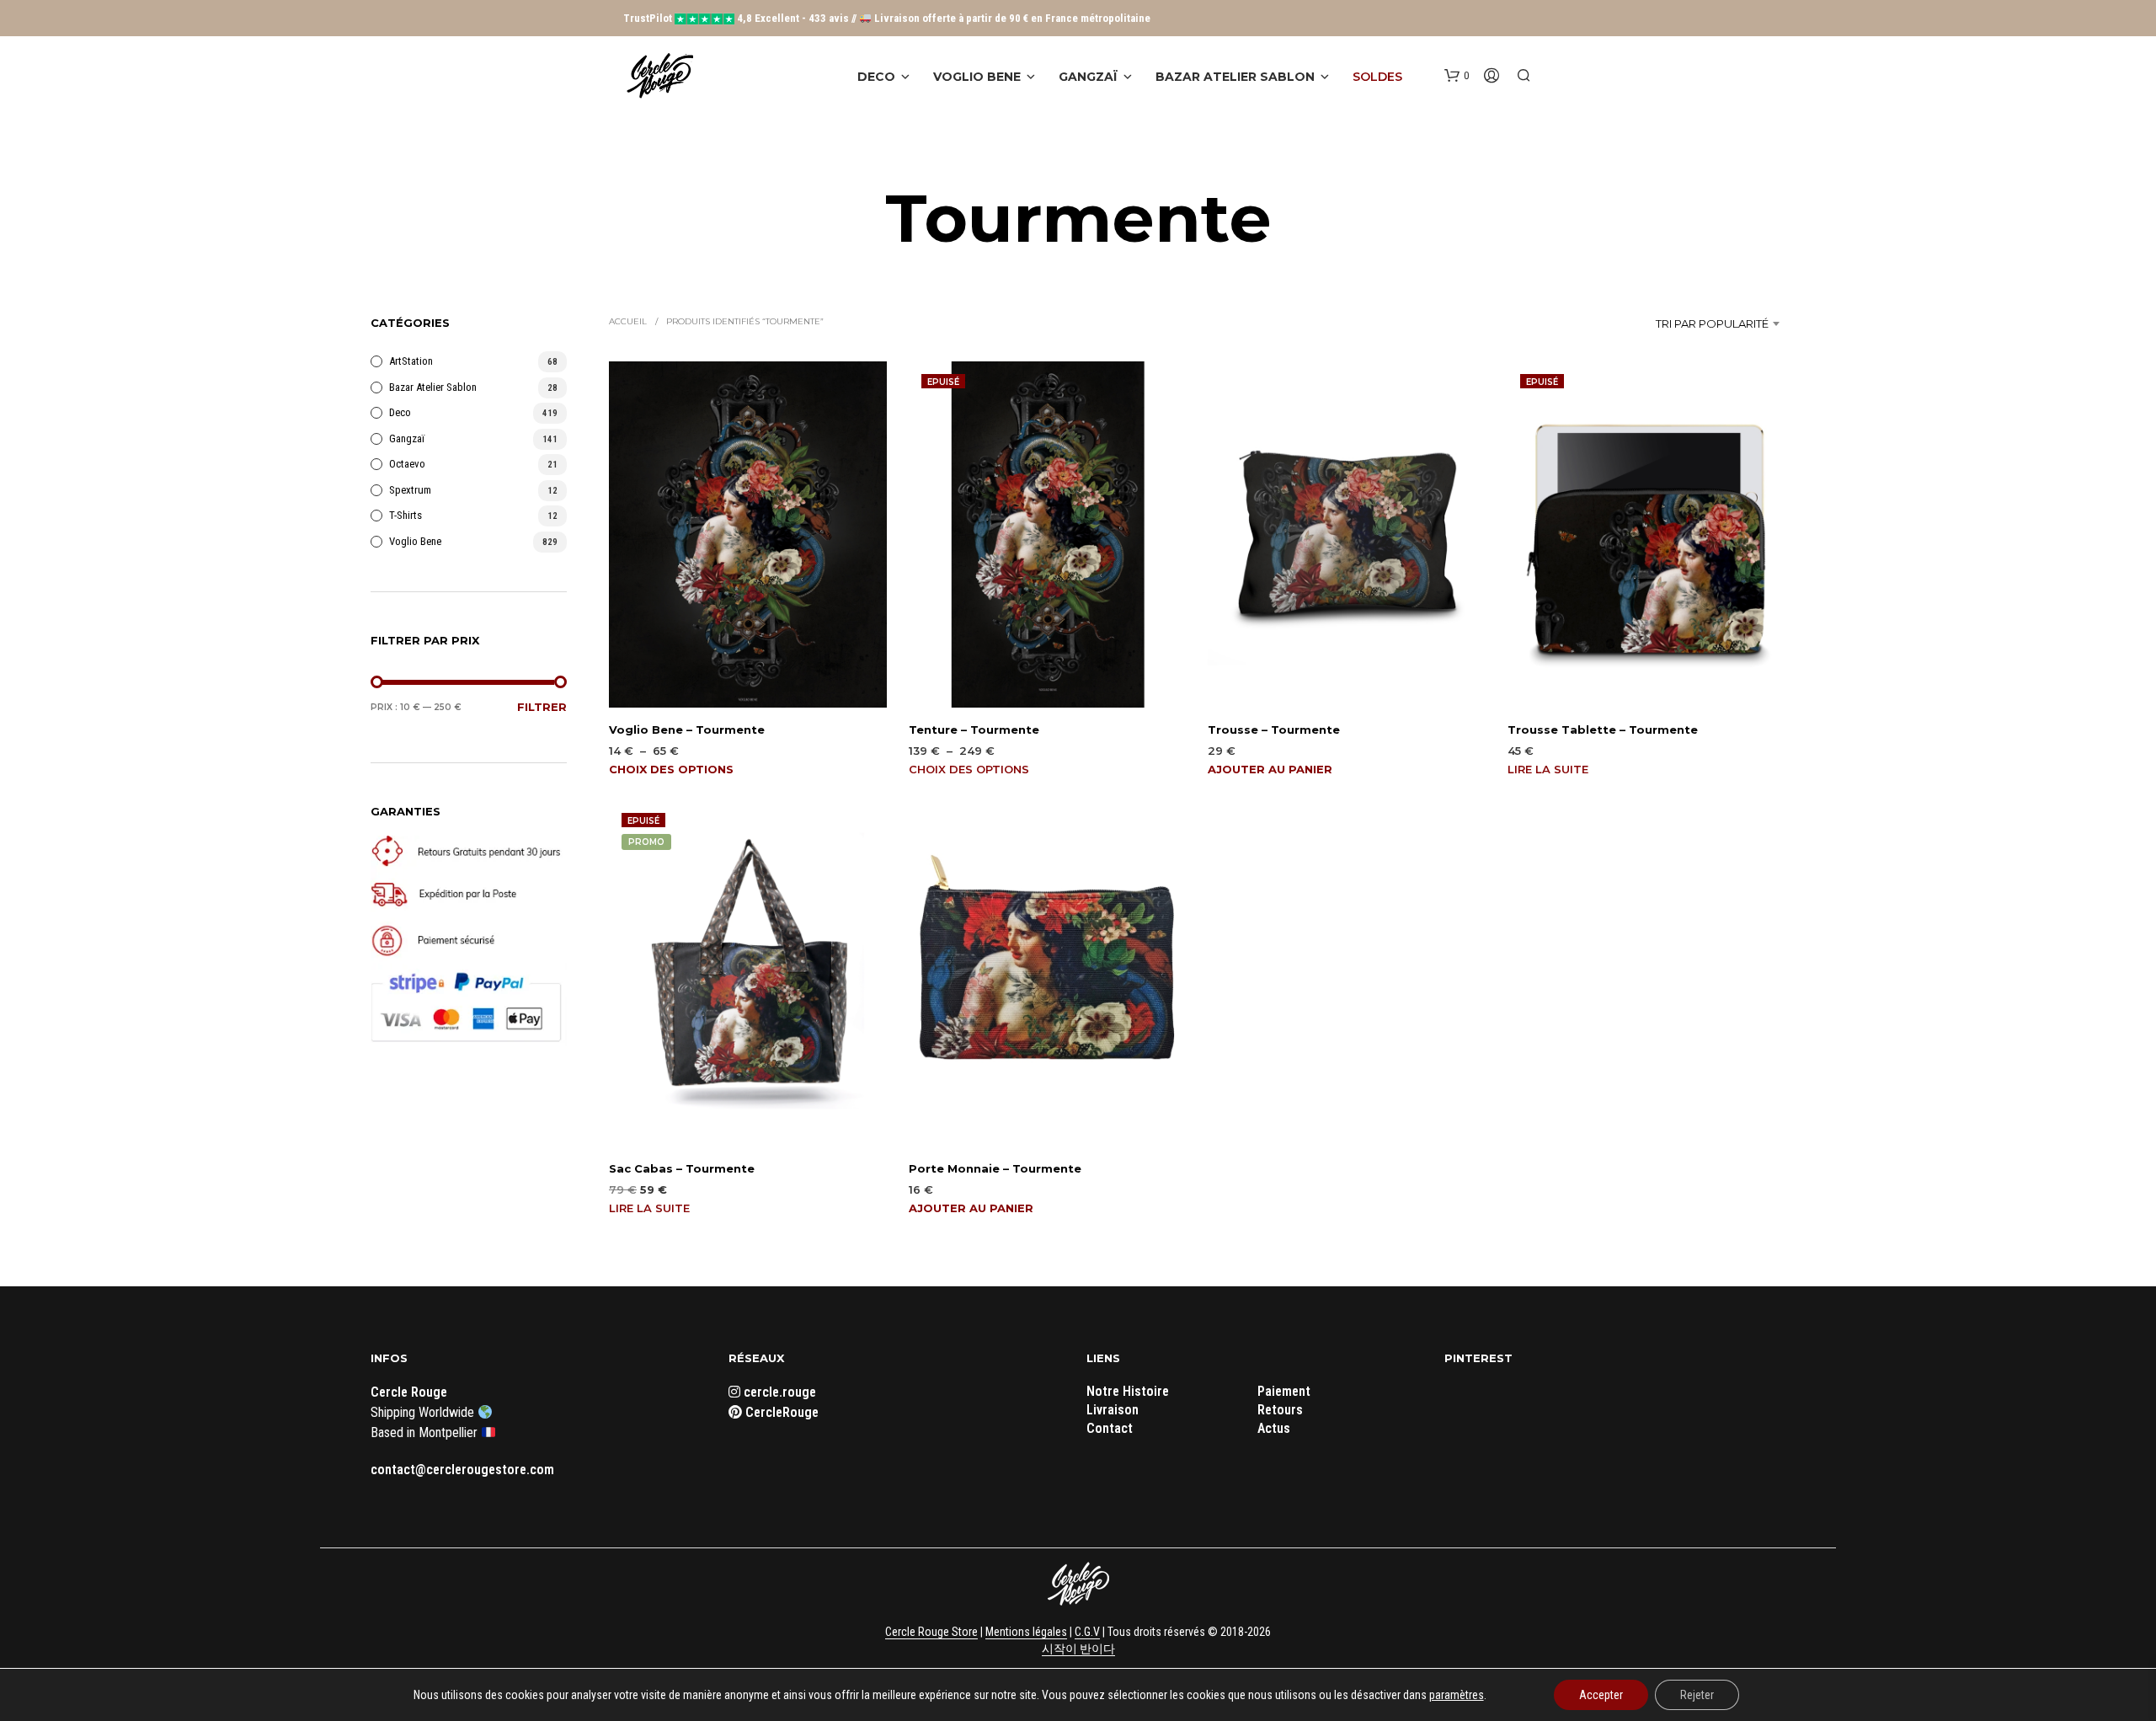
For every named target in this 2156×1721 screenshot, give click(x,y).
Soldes (1377, 77)
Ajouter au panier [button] (1270, 769)
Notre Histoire (1128, 1391)
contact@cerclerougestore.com (462, 1470)
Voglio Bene (977, 77)
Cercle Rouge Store (931, 1632)
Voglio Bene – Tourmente (687, 730)
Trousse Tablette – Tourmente (1603, 730)
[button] (1457, 76)
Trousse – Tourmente (1274, 730)
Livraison (1113, 1410)
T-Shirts (406, 515)
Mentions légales (1026, 1632)
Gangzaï (1088, 77)
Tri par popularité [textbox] (1712, 323)
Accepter (1601, 1695)
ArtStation (411, 361)
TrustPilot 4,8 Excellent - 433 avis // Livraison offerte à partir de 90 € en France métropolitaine (887, 18)
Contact (1110, 1428)
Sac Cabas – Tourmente (682, 1168)
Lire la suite (1548, 769)
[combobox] (1677, 323)
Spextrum (410, 490)
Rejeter (1697, 1695)
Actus (1274, 1428)
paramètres (1457, 1695)
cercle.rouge (778, 1392)
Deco (876, 77)
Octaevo (407, 464)
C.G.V (1087, 1632)
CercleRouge (780, 1412)
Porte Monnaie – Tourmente (995, 1168)
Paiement (1284, 1391)
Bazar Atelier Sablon (1235, 77)
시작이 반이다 (1078, 1649)
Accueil (628, 321)
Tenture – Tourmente (974, 730)
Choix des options (671, 769)
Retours (1280, 1410)
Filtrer (542, 707)
